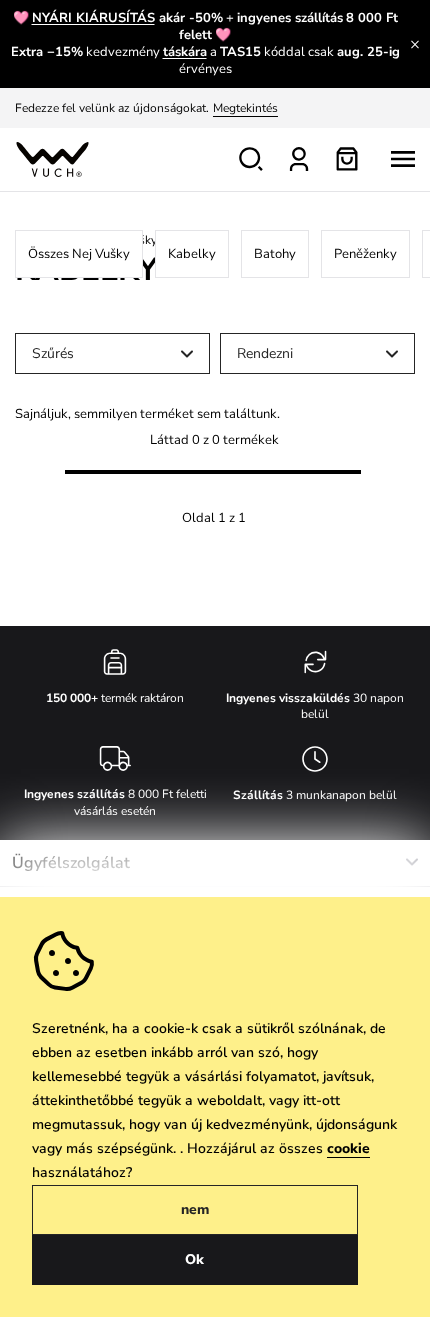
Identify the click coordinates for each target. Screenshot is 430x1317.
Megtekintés (245, 108)
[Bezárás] (415, 44)
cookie (348, 1148)
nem (195, 1209)
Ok (194, 1259)
